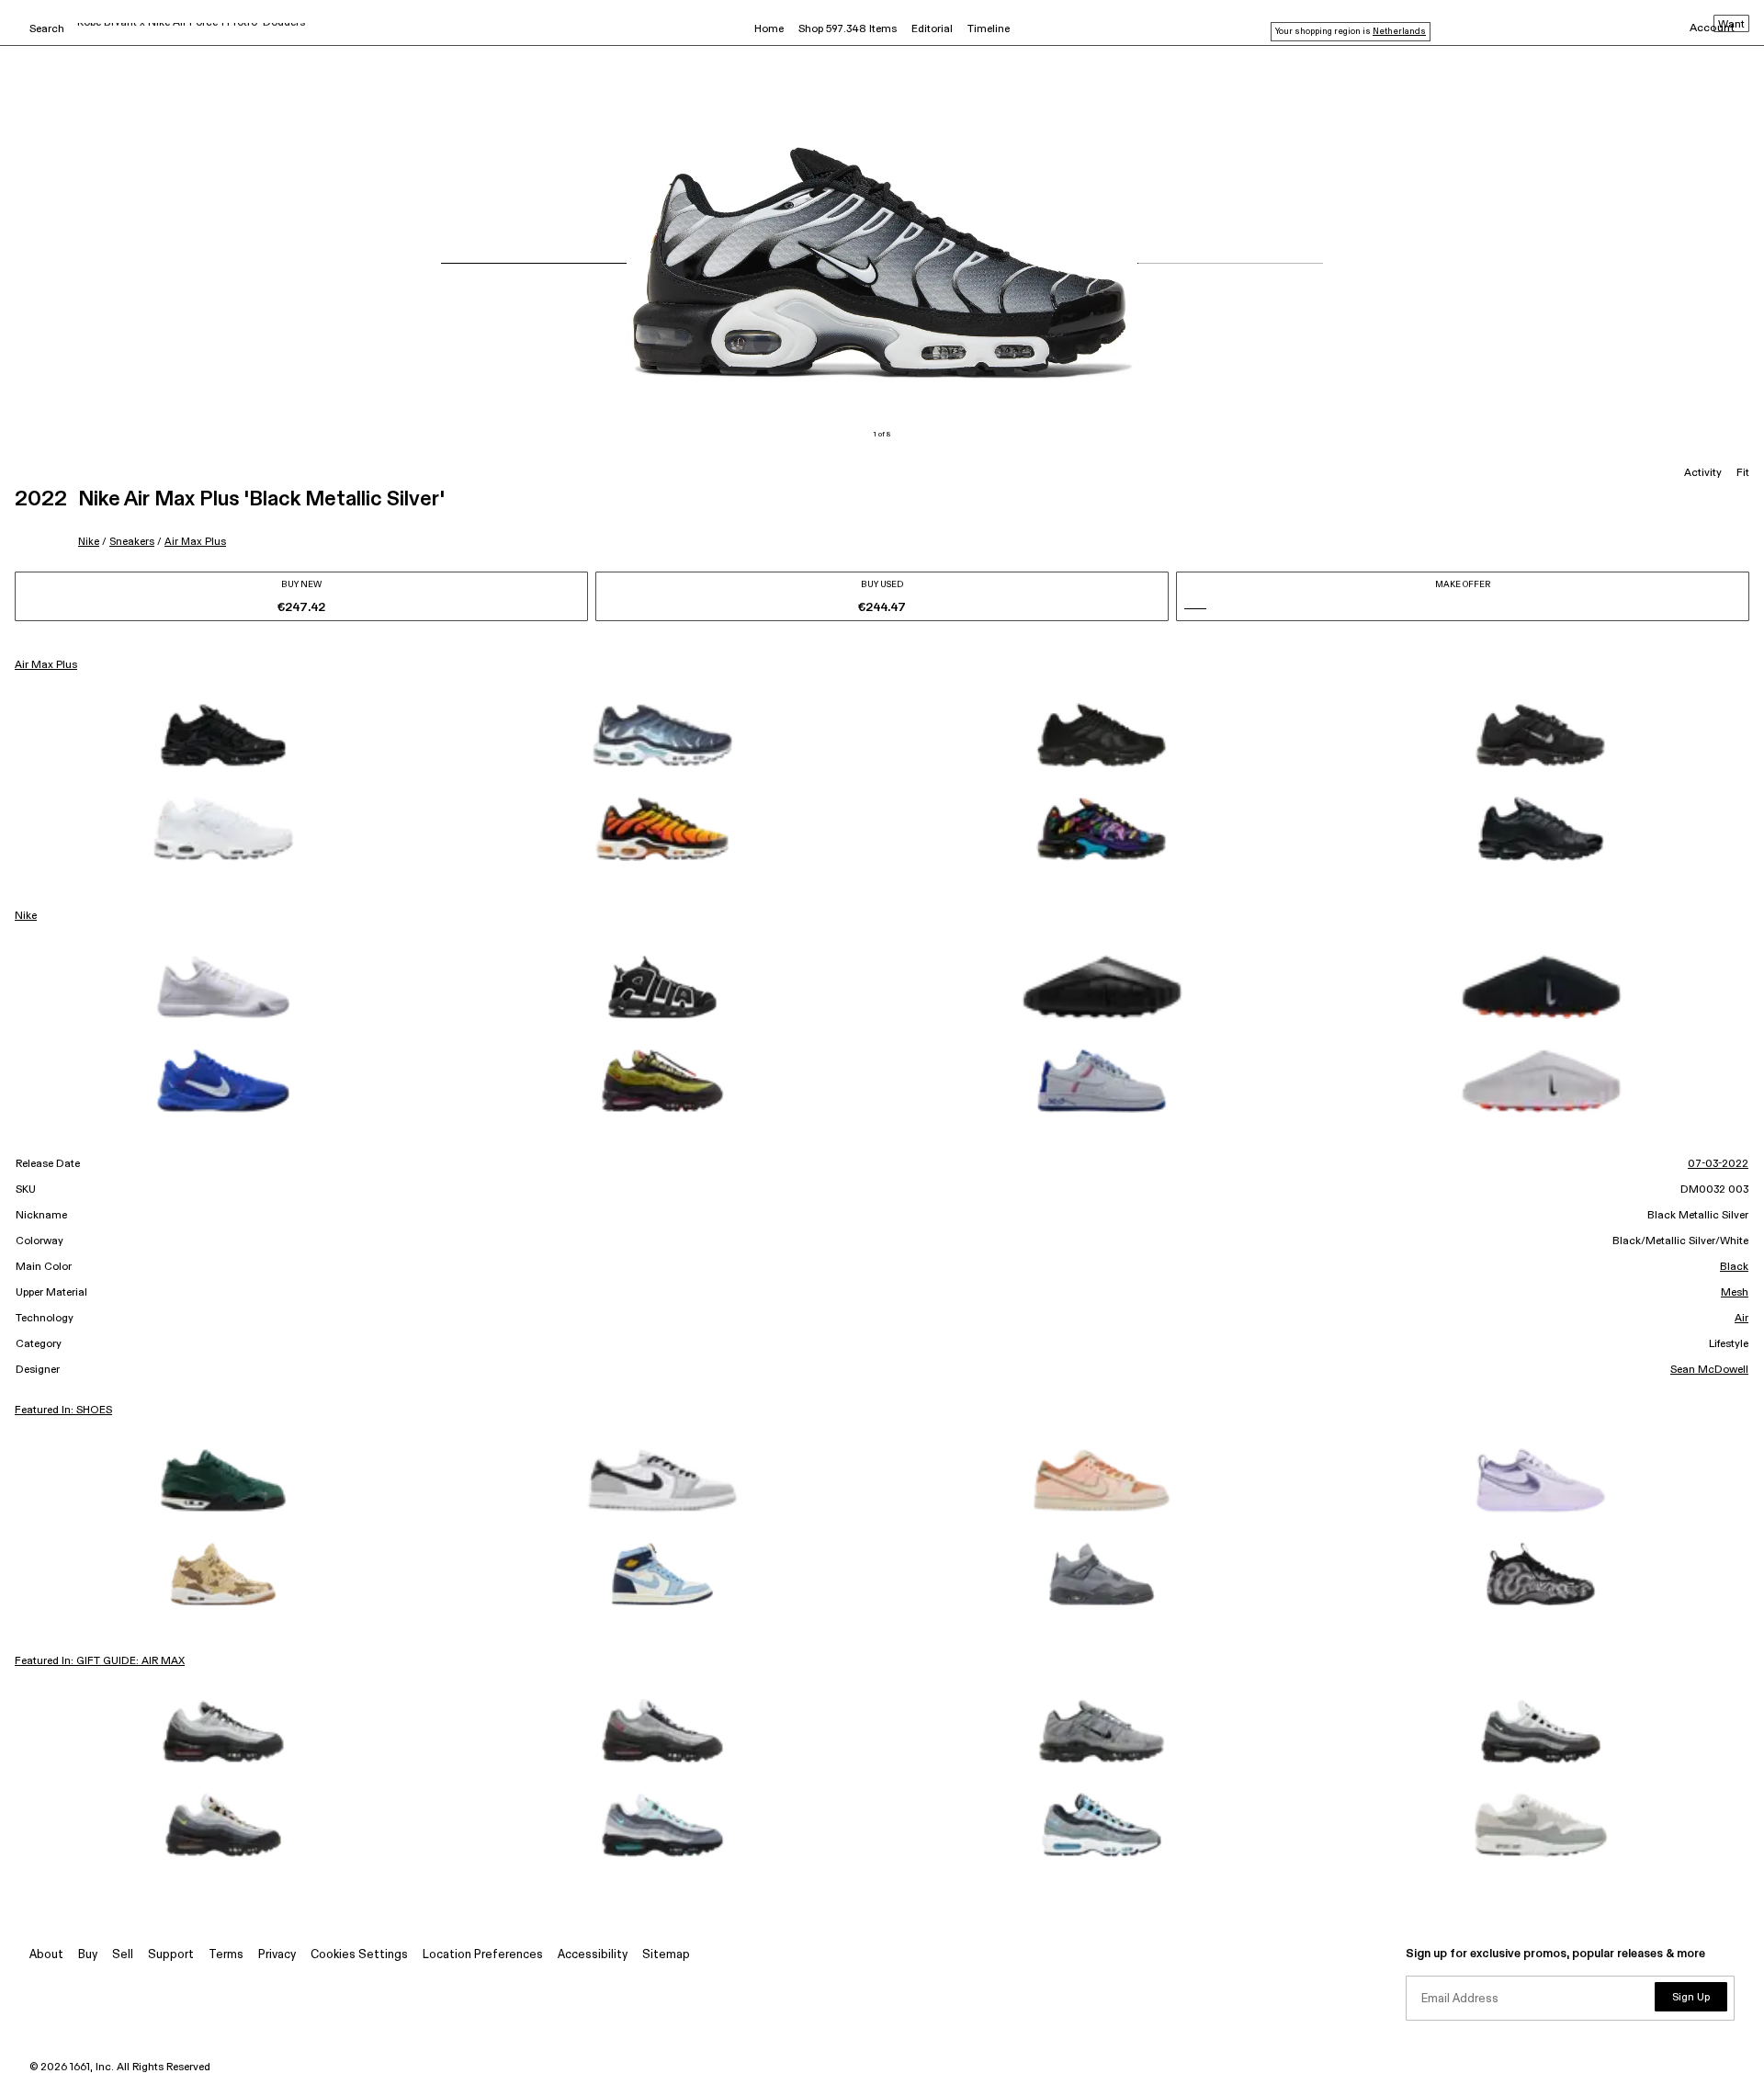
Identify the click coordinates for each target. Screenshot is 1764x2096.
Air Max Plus (195, 542)
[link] (223, 735)
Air (1741, 1319)
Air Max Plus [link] (46, 665)
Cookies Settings (359, 1955)
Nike (89, 542)
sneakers (132, 542)
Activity (1703, 473)
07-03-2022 (1718, 1164)
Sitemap (666, 1955)
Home (769, 29)
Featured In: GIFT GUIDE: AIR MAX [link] (100, 1661)
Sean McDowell (1709, 1370)
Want (1731, 25)
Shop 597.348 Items (848, 29)
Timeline (989, 29)
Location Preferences (483, 1955)
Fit (1743, 473)
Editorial (932, 29)
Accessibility (593, 1955)
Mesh (1735, 1293)
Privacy (277, 1955)
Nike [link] (26, 916)
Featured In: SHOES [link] (63, 1411)
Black (1734, 1267)
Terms (226, 1955)
